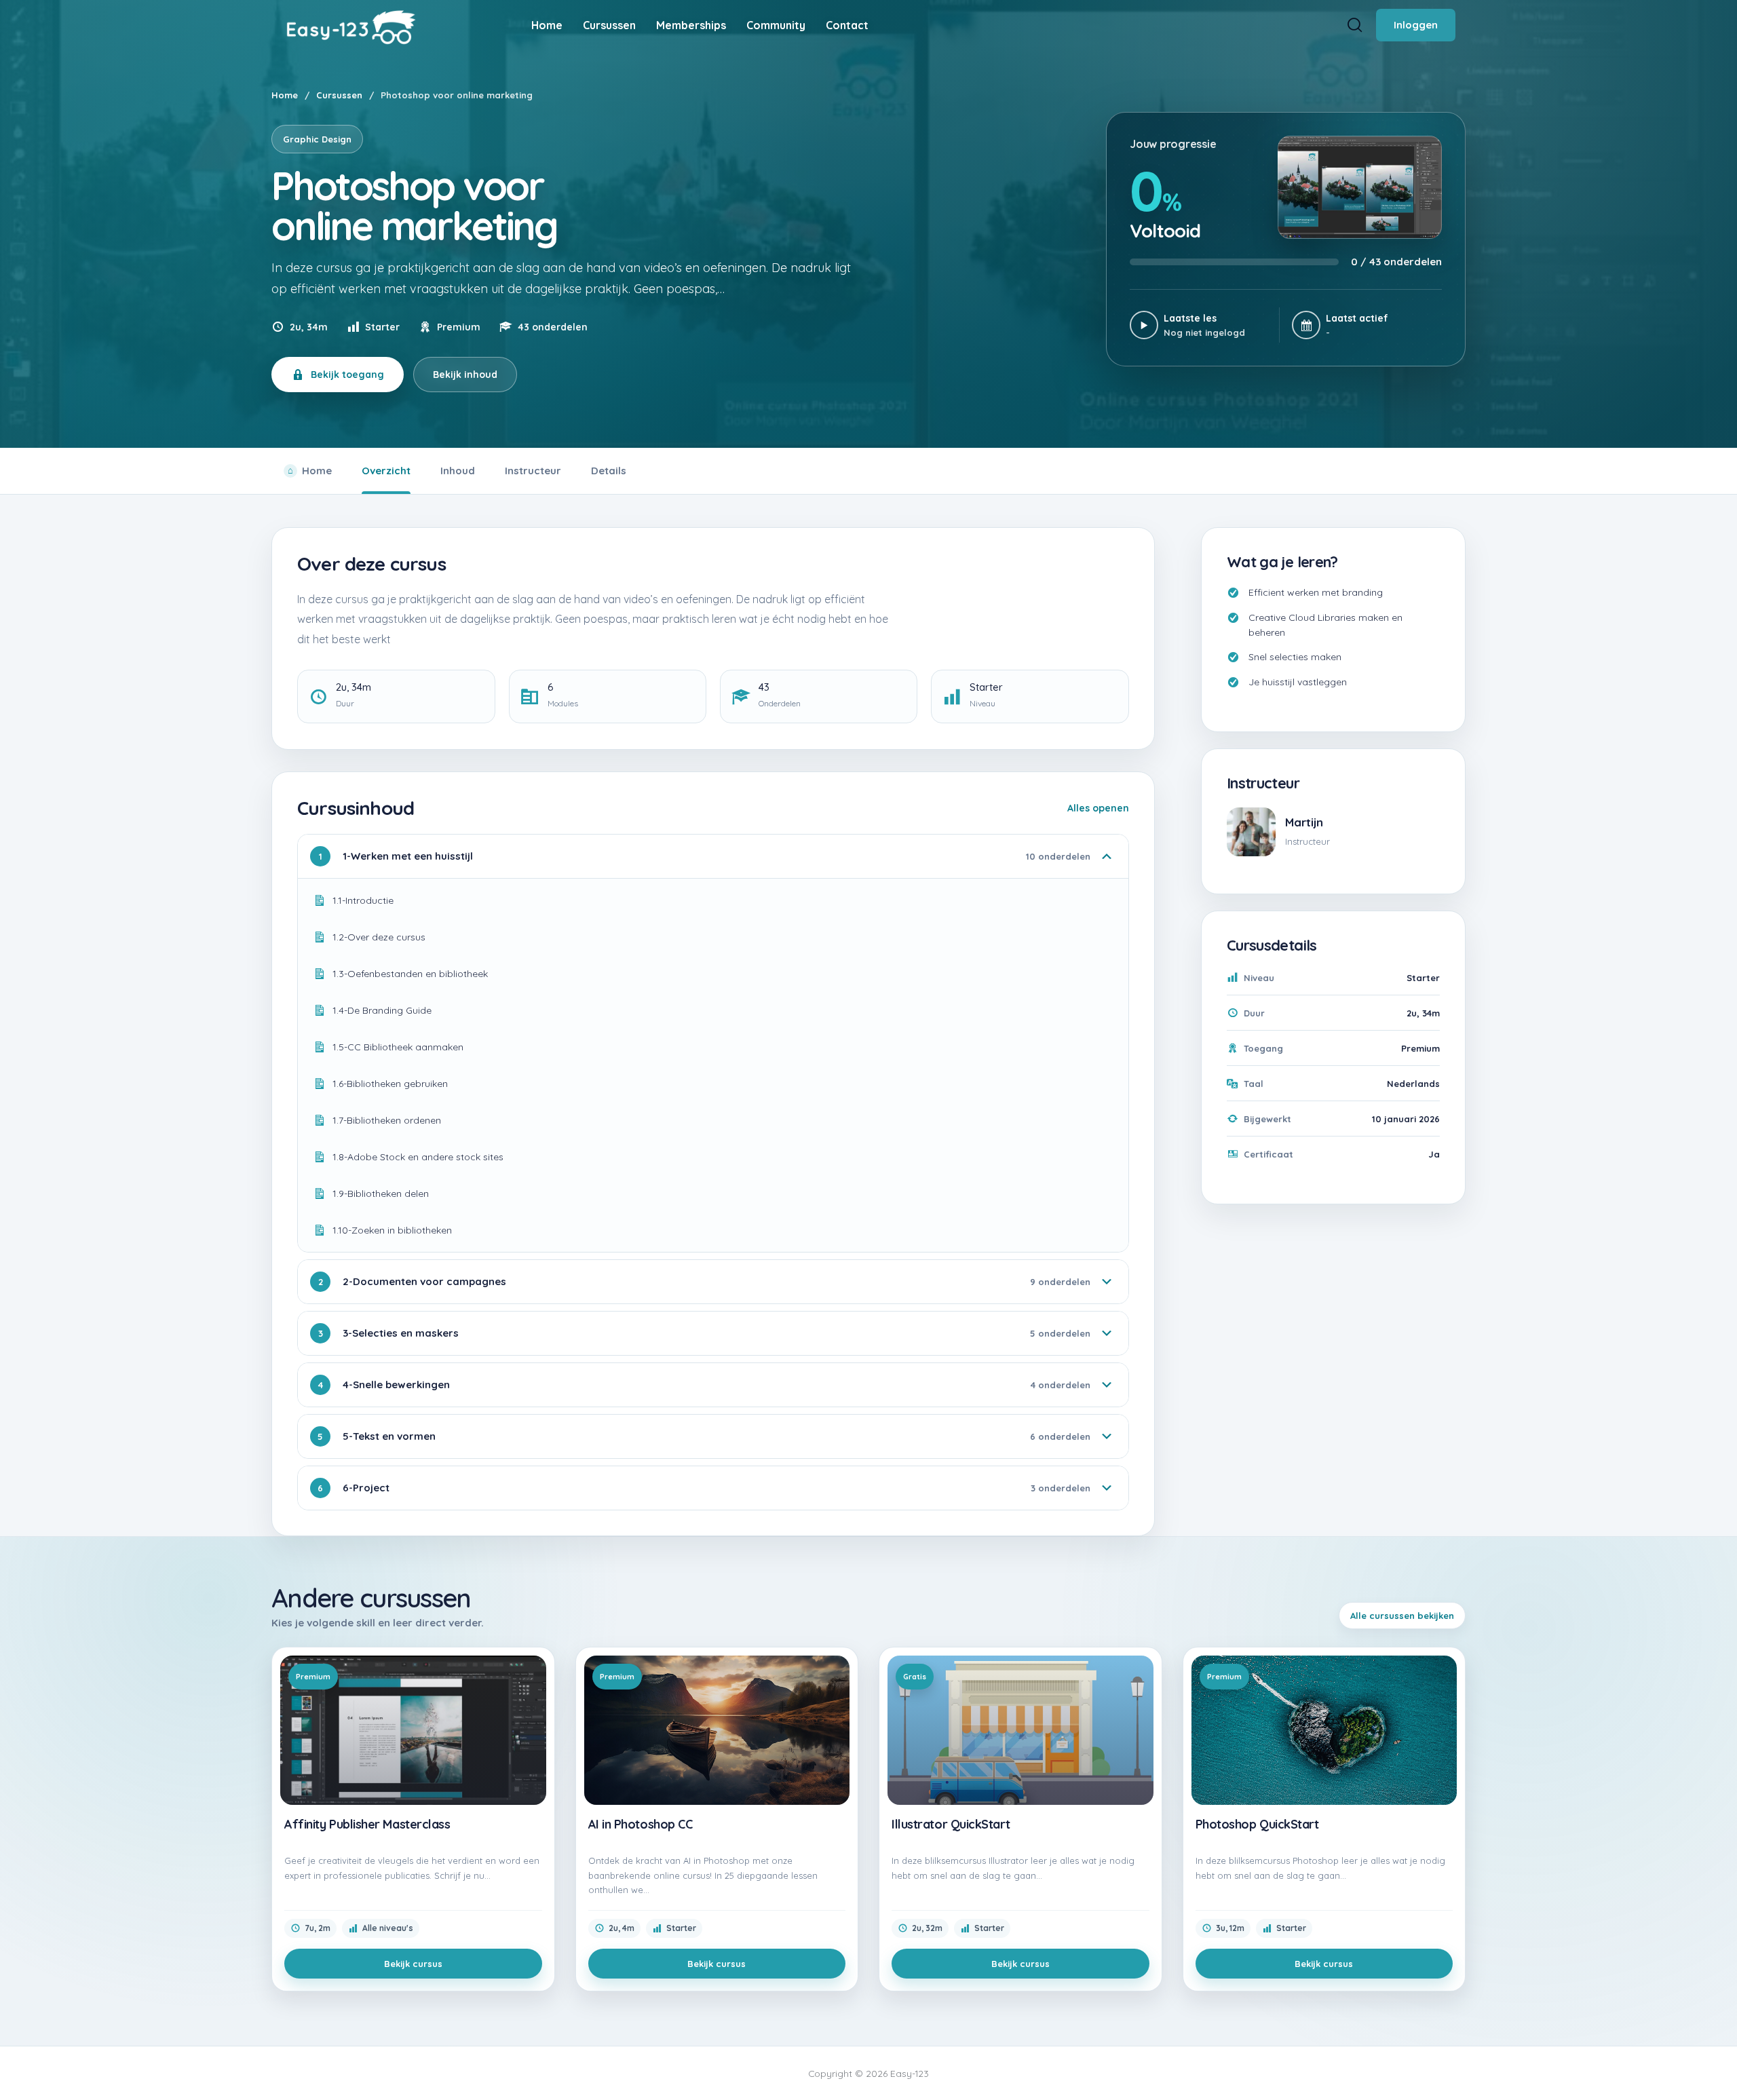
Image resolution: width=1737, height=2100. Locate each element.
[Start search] (1355, 25)
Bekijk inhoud (465, 375)
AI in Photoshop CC (641, 1825)
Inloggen (1416, 25)
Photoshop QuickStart (1257, 1825)
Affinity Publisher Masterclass (367, 1825)
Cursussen (339, 95)
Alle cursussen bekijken (1402, 1616)
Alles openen (1098, 808)
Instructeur (533, 471)
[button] (1717, 2064)
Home (285, 95)
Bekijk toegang (347, 375)
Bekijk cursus (413, 1964)
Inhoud (458, 471)
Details (609, 471)
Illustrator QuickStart (951, 1825)
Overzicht (386, 471)
